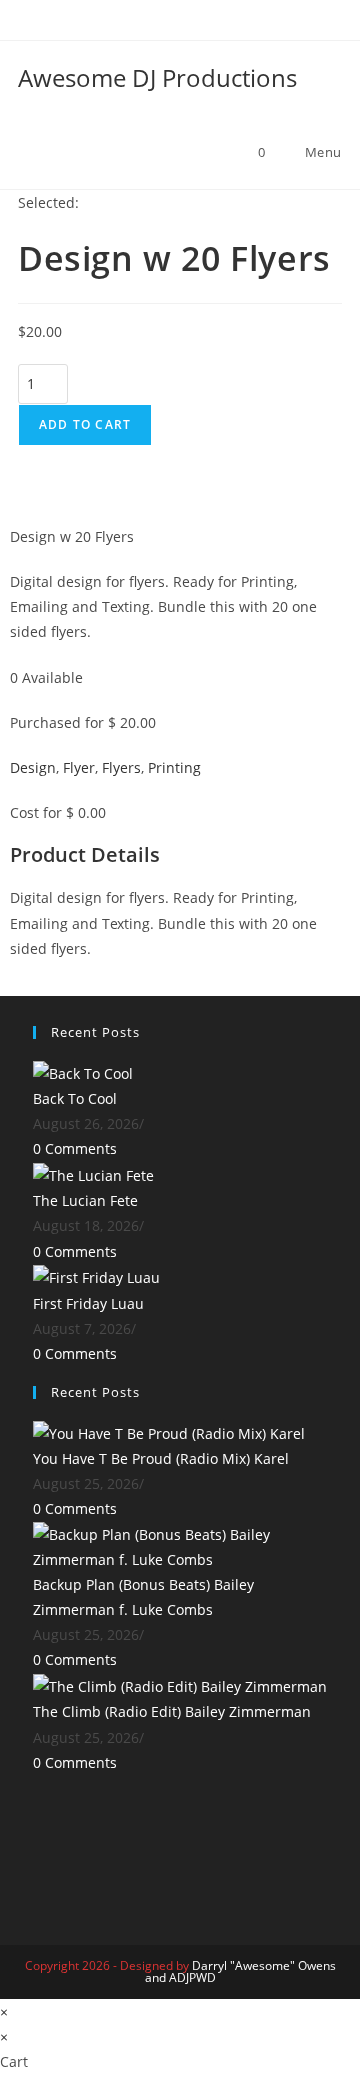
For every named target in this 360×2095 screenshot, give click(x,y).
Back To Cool (75, 1098)
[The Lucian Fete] (93, 1173)
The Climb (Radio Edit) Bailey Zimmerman (172, 1711)
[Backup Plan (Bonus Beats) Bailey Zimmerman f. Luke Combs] (180, 1544)
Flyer (79, 767)
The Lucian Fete (85, 1200)
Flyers (121, 767)
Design (33, 767)
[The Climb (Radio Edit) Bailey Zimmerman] (180, 1685)
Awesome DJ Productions (157, 77)
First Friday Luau (88, 1303)
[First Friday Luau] (96, 1276)
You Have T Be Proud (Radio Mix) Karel (161, 1458)
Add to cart (85, 424)
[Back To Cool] (83, 1071)
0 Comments (75, 1148)
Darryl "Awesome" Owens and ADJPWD (240, 1971)
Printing (174, 767)
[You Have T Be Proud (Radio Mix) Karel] (169, 1431)
